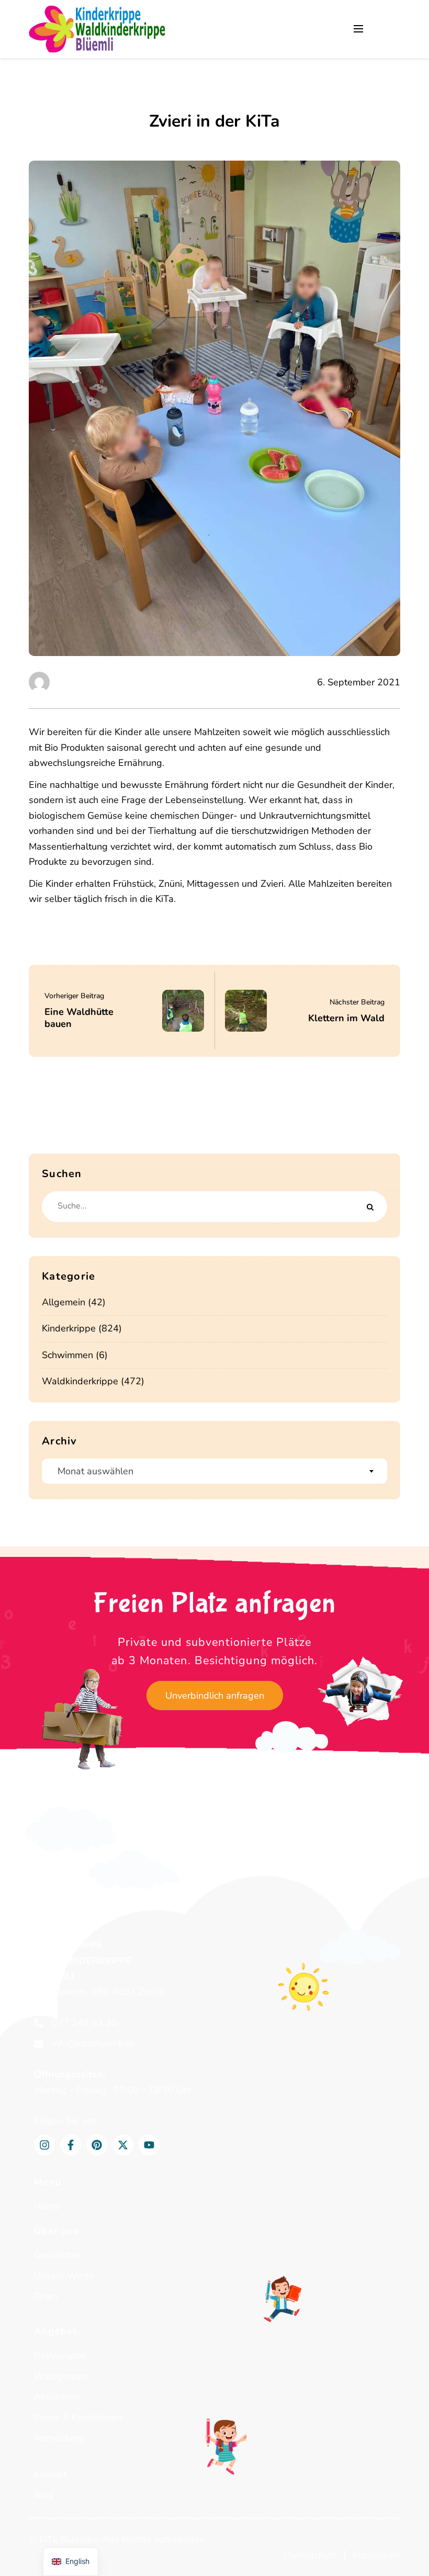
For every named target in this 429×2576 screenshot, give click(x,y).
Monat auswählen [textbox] (95, 1471)
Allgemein (64, 1302)
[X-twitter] (123, 2145)
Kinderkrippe (69, 1328)
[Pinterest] (97, 2145)
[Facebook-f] (71, 2145)
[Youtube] (149, 2145)
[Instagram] (44, 2145)
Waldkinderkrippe (80, 1381)
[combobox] (214, 1471)
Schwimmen (67, 1355)
